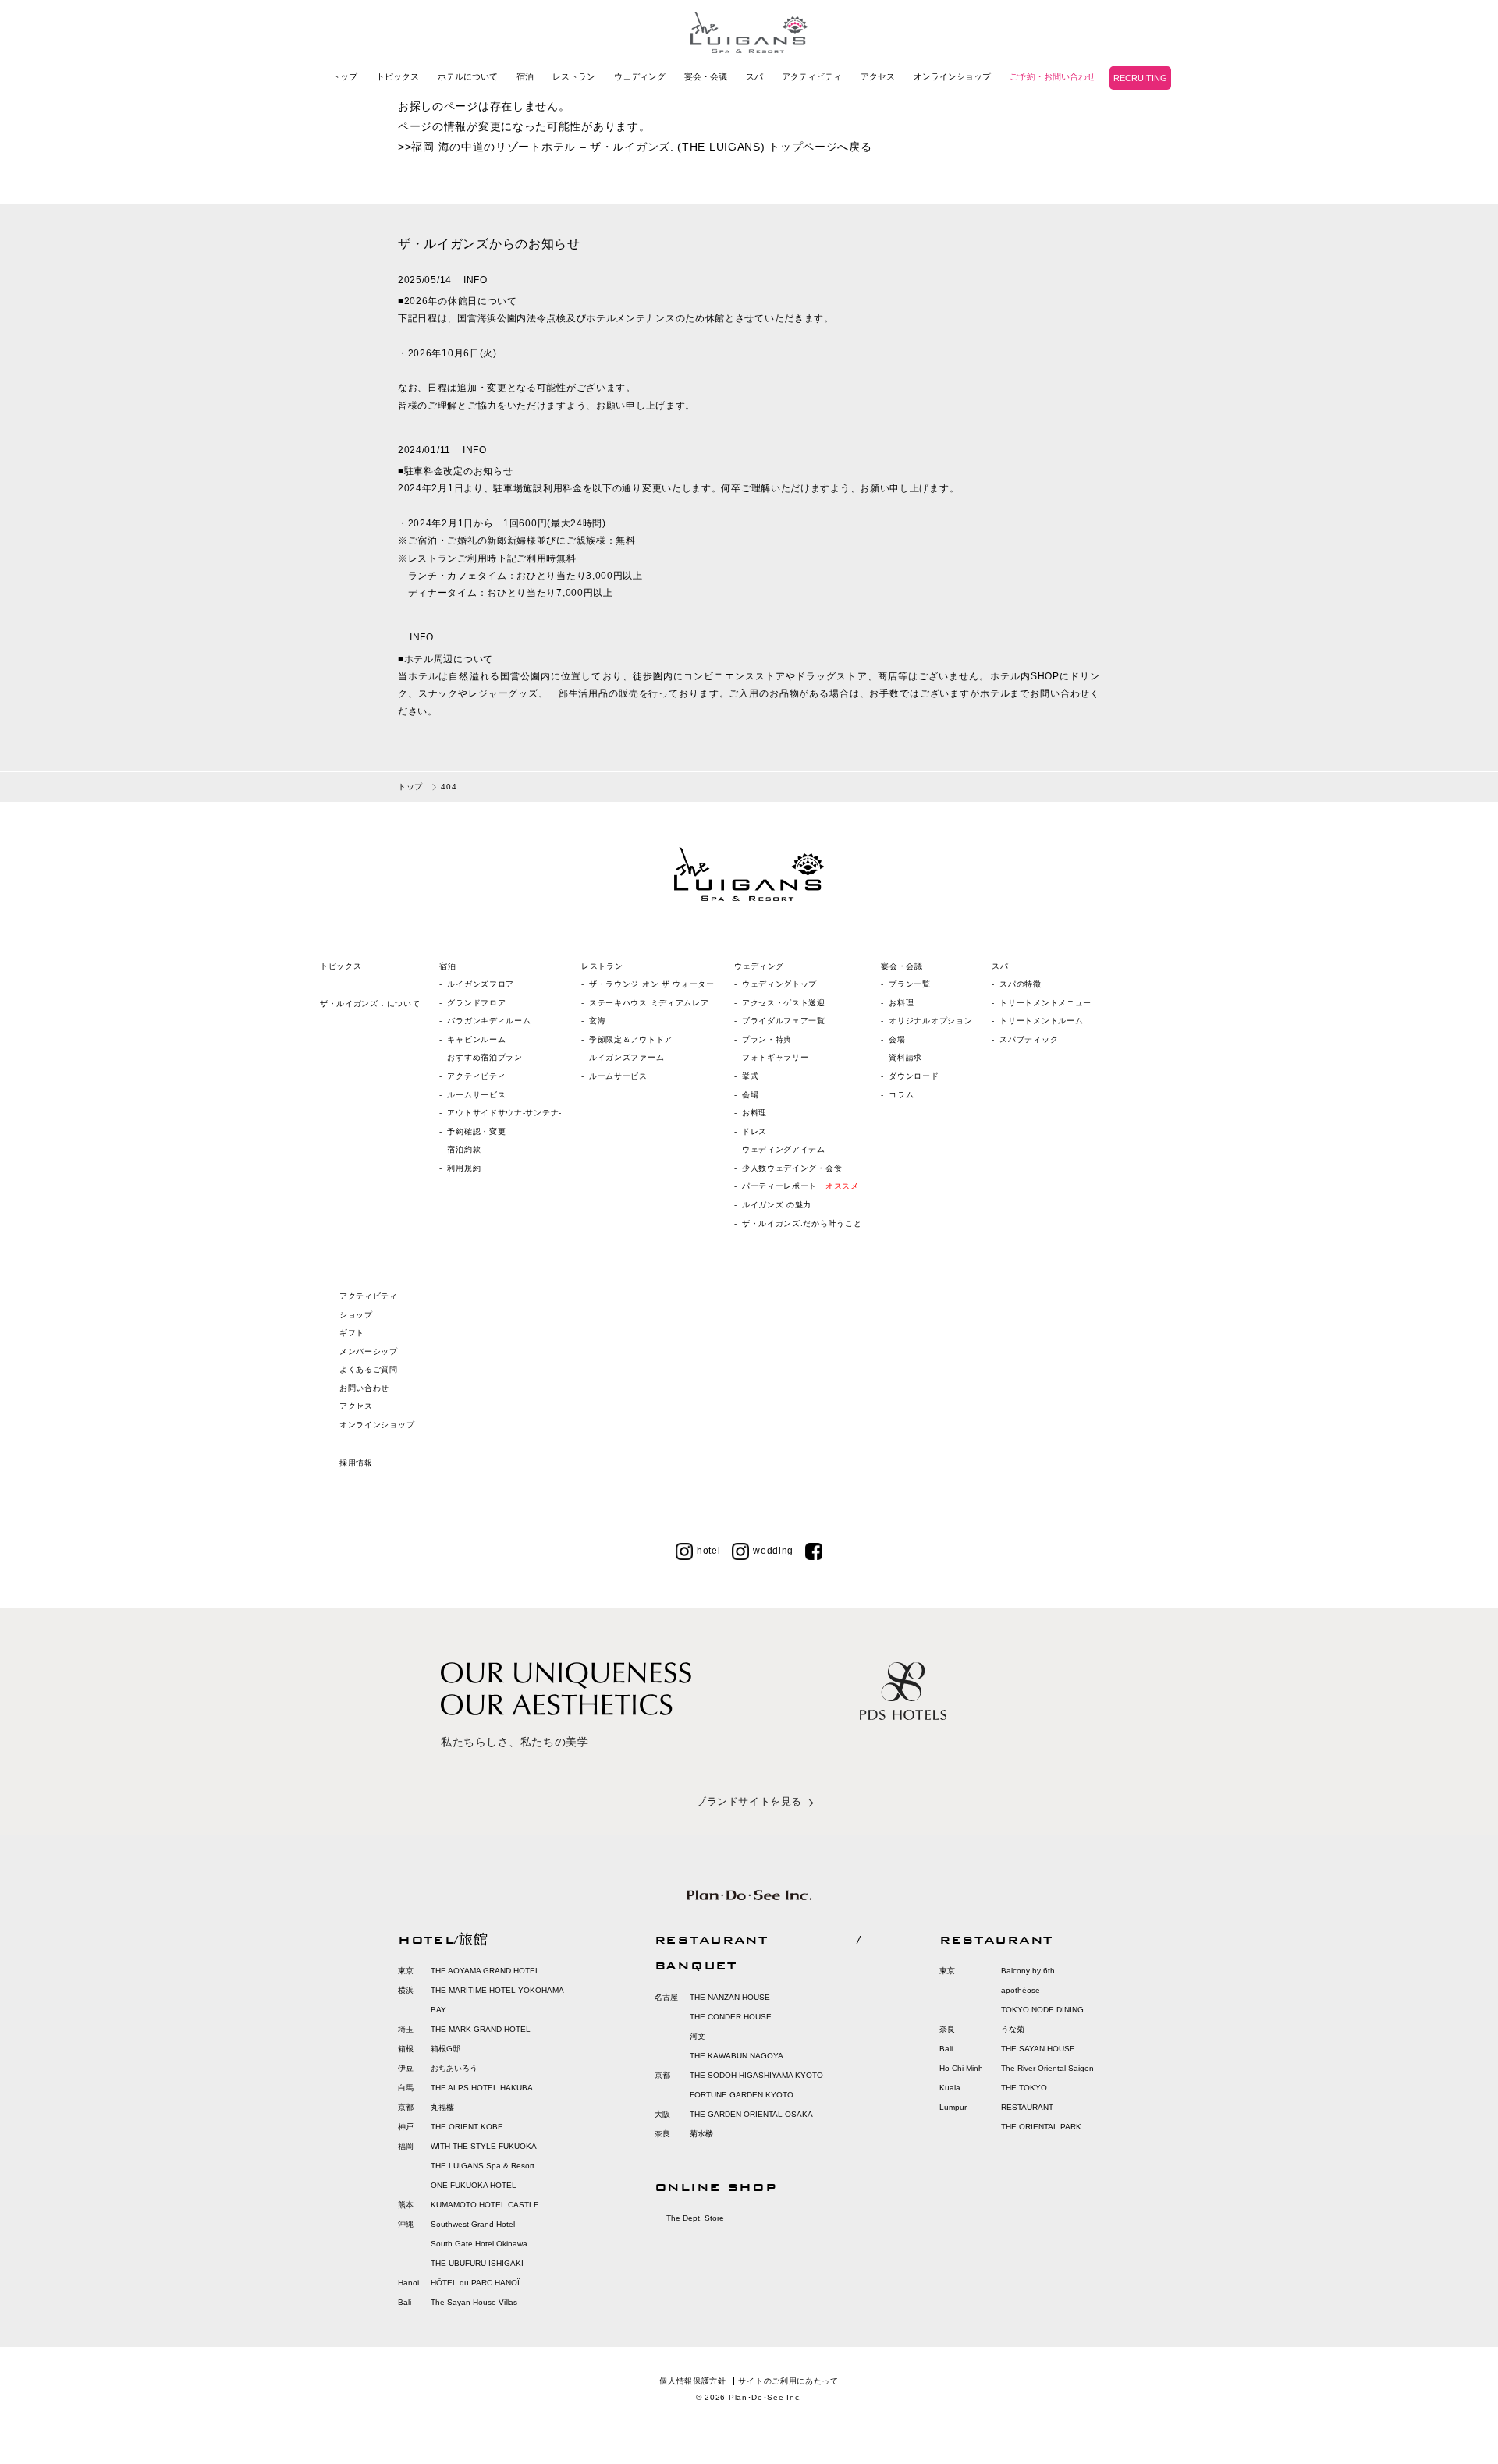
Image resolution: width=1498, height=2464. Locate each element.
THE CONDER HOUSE (731, 2017)
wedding (773, 1551)
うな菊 (1013, 2029)
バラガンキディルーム (489, 1021)
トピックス (398, 76)
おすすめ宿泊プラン (485, 1057)
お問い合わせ (364, 1388)
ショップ (356, 1315)
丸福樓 (442, 2107)
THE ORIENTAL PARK (1041, 2127)
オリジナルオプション (930, 1021)
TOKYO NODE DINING (1042, 2010)
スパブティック (1029, 1039)
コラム (901, 1095)
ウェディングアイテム (784, 1149)
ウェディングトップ (779, 984)
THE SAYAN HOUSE (1038, 2049)
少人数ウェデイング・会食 (792, 1168)
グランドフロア (476, 1003)
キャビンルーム (476, 1039)
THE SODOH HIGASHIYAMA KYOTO (756, 2075)
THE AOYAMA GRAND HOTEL (485, 1971)
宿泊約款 (464, 1149)
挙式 (750, 1076)
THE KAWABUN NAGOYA (737, 2056)
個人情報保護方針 (693, 2381)
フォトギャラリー (776, 1057)
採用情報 (356, 1463)
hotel (709, 1551)
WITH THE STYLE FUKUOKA (484, 2146)
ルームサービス (476, 1095)
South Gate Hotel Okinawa (479, 2244)
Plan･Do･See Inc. (765, 2397)
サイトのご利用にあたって (788, 2381)
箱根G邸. (447, 2049)
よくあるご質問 (369, 1369)
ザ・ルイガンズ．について (370, 1003)
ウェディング (640, 76)
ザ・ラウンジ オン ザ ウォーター (652, 984)
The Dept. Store (695, 2218)
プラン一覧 (910, 984)
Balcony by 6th (1028, 1971)
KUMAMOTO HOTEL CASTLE (485, 2205)
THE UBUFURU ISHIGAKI (477, 2263)
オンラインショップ (952, 76)
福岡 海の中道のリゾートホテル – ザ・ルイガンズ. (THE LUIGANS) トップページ (624, 147)
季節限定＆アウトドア (631, 1039)
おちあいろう (454, 2068)
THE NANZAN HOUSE (730, 1997)
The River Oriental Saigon (1047, 2068)
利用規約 (464, 1168)
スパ (754, 76)
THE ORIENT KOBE (467, 2127)
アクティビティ (812, 76)
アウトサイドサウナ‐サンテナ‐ (504, 1113)
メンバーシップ (369, 1351)
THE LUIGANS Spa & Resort (483, 2166)
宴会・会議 (706, 76)
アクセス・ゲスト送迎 (784, 1003)
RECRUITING (1140, 78)
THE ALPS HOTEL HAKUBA (482, 2088)
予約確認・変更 (476, 1131)
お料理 (754, 1113)
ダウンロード (914, 1076)
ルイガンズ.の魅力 (777, 1205)
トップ (344, 76)
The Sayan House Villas (474, 2302)
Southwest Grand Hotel (473, 2224)
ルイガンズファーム (627, 1057)
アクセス (878, 76)
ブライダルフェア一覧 (784, 1021)
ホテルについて (468, 76)
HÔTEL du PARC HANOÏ (475, 2283)
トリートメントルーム (1041, 1021)
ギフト (352, 1333)
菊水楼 (701, 2134)
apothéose (1021, 1990)
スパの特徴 (1021, 984)
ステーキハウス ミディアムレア (649, 1003)
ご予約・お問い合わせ (1053, 76)
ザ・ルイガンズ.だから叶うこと (802, 1223)
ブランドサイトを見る (749, 1801)
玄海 (597, 1021)
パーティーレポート (800, 1186)
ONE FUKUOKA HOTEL (474, 2185)
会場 (750, 1095)
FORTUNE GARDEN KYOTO (742, 2095)
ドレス (754, 1131)
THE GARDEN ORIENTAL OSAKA (751, 2114)
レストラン (574, 76)
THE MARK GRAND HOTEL (481, 2029)
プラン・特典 (767, 1039)
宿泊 (525, 76)
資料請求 (905, 1057)
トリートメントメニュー (1045, 1003)
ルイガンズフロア (481, 984)
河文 (698, 2036)
